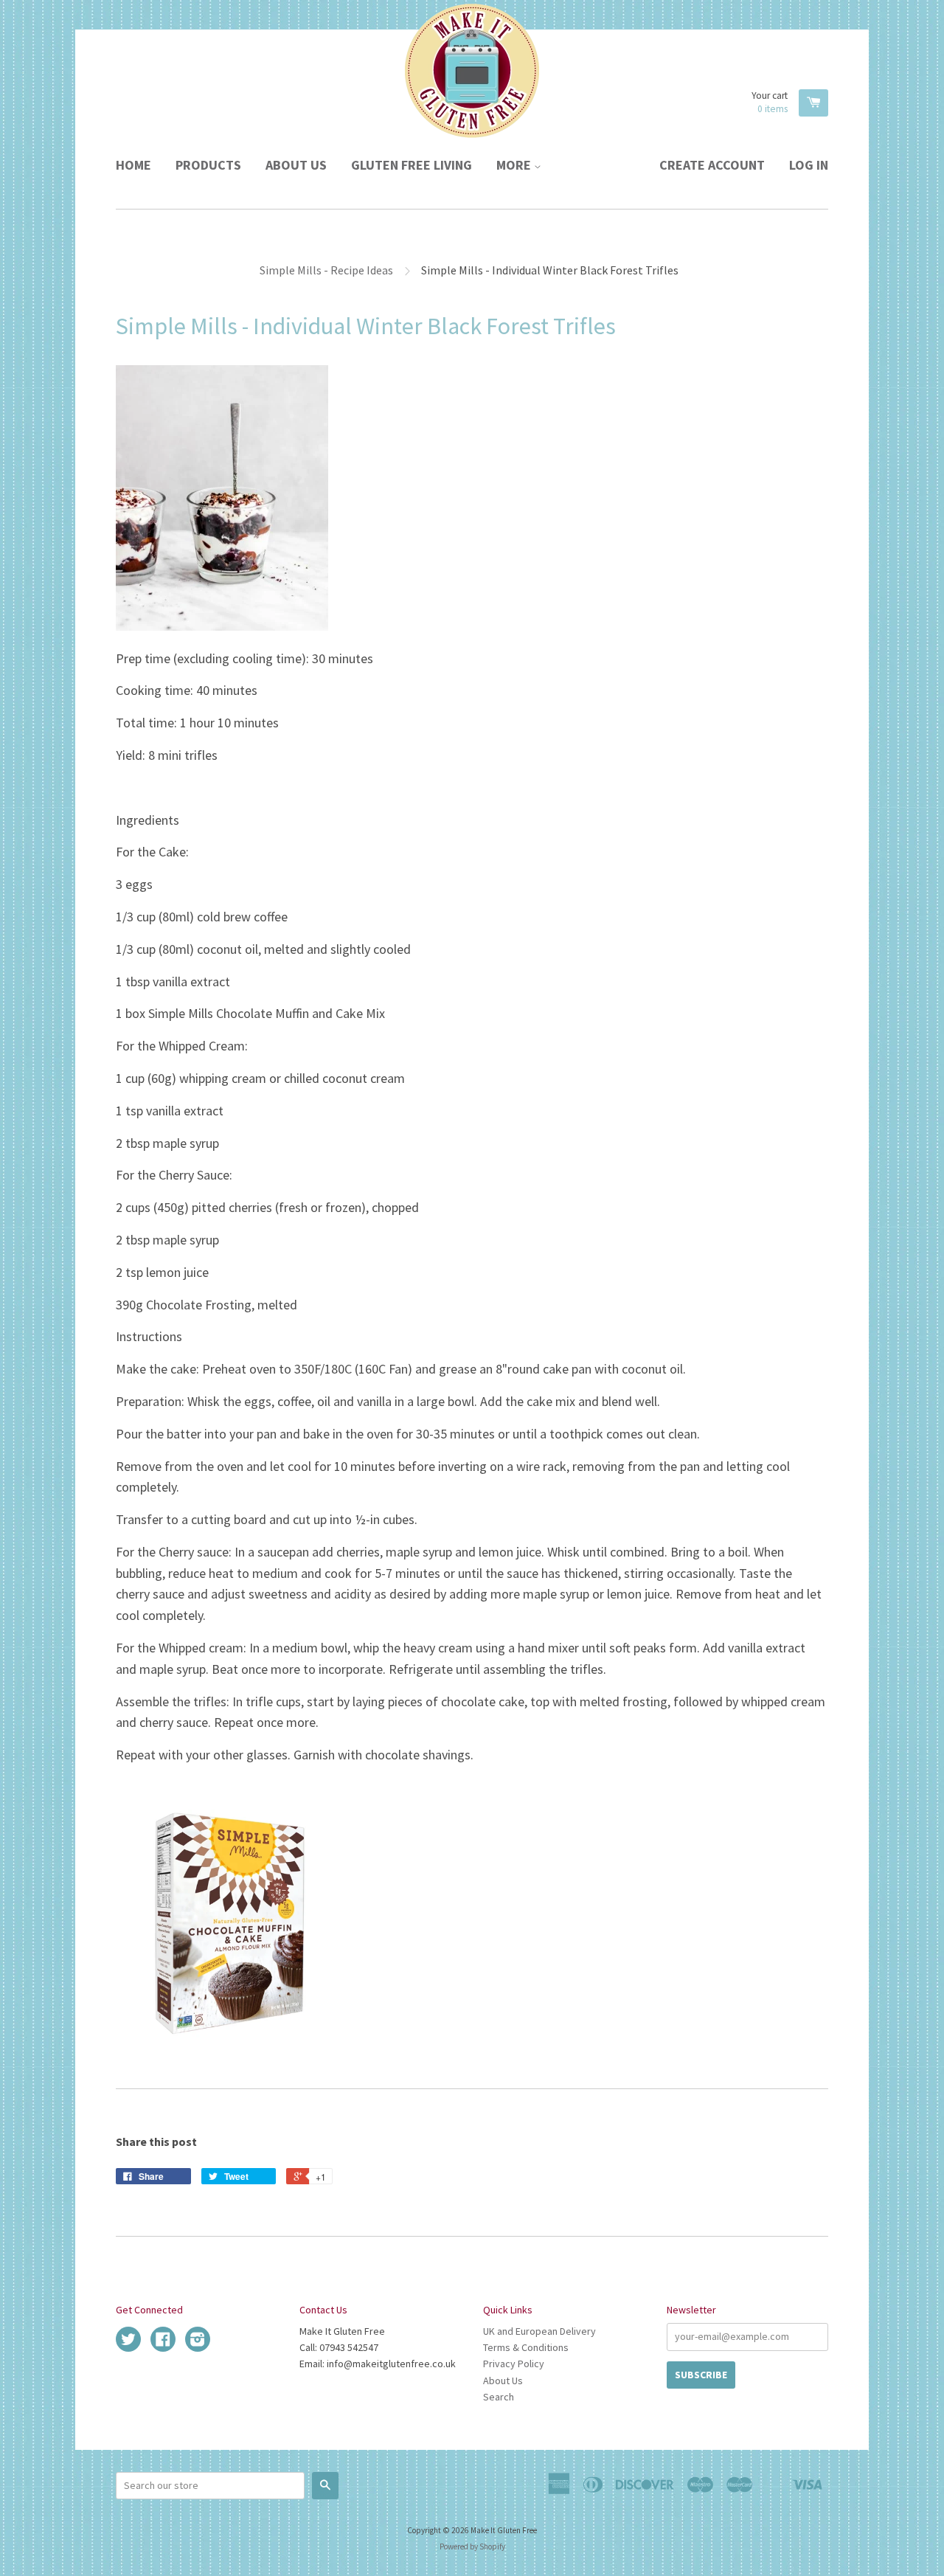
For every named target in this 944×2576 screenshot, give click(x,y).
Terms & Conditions (526, 2347)
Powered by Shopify (472, 2546)
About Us (296, 165)
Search (499, 2397)
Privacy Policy (514, 2364)
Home (133, 165)
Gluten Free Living (412, 165)
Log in (809, 165)
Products (208, 165)
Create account (712, 165)
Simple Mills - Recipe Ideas (326, 270)
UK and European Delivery (539, 2331)
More (515, 165)
